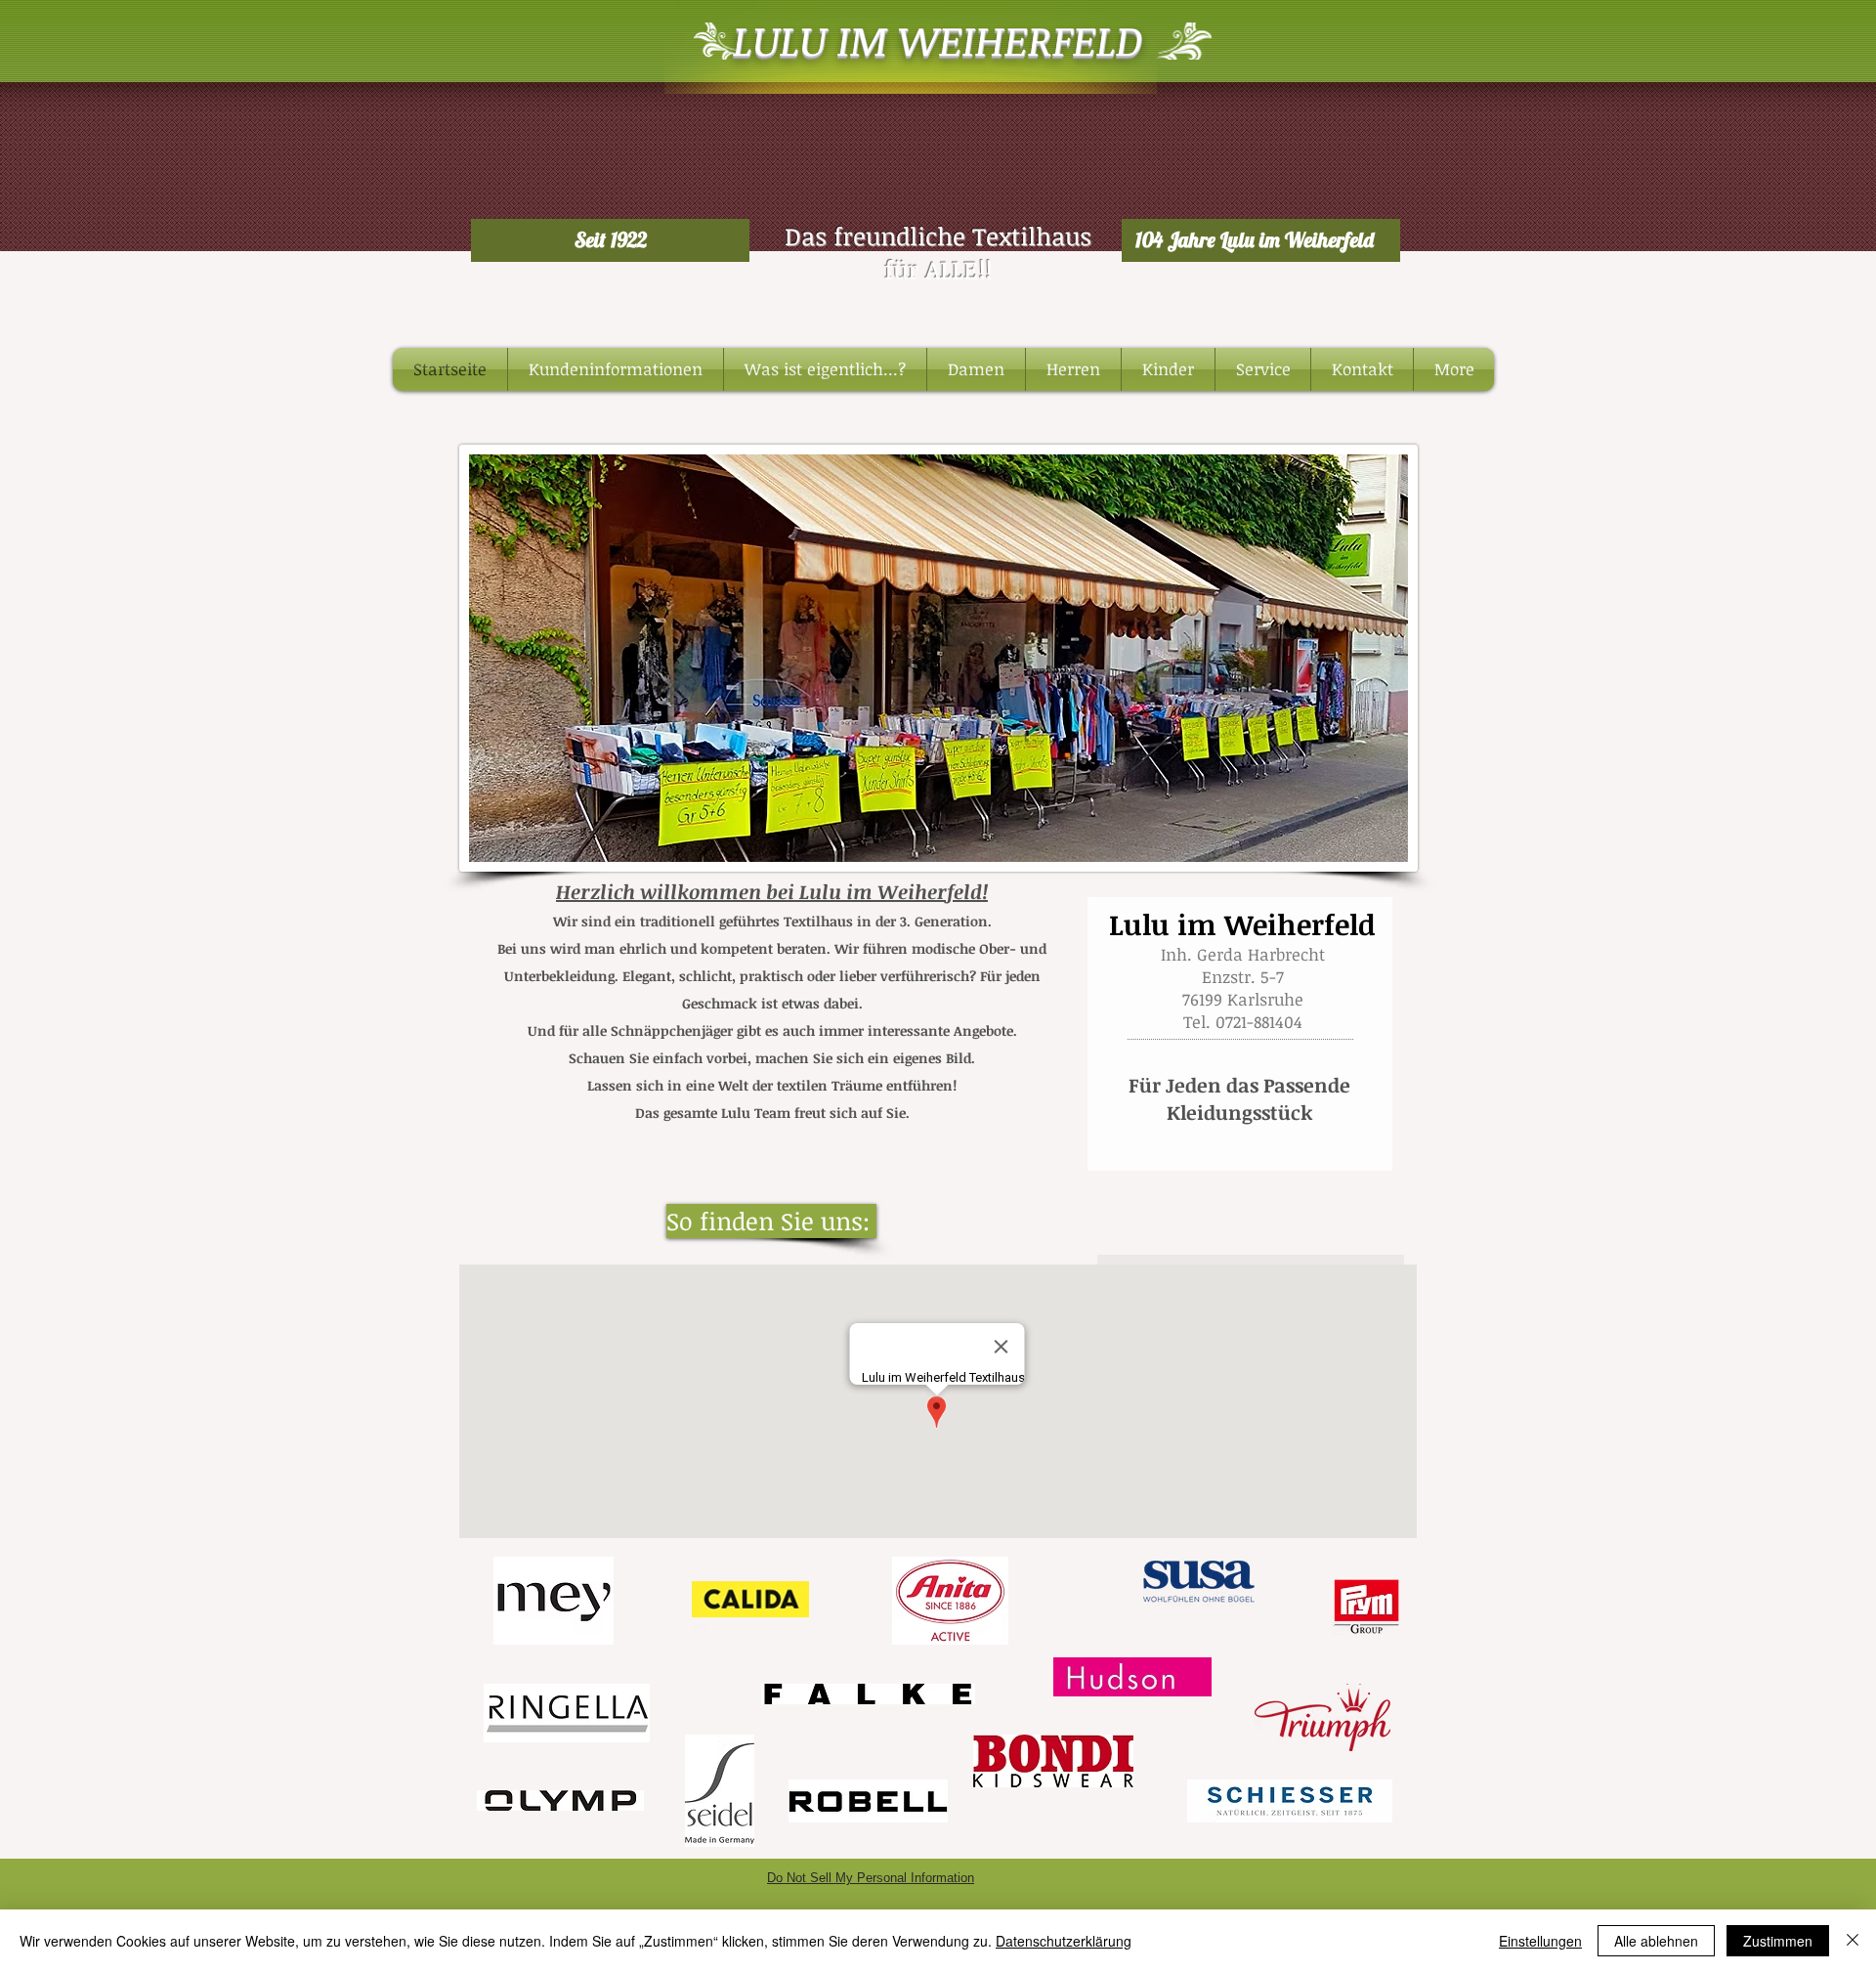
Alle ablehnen (1656, 1941)
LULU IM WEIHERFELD (938, 40)
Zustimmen (1778, 1941)
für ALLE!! (938, 269)
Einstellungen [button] (1540, 1941)
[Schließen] (1853, 1941)
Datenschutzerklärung (1064, 1941)
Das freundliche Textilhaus (938, 236)
